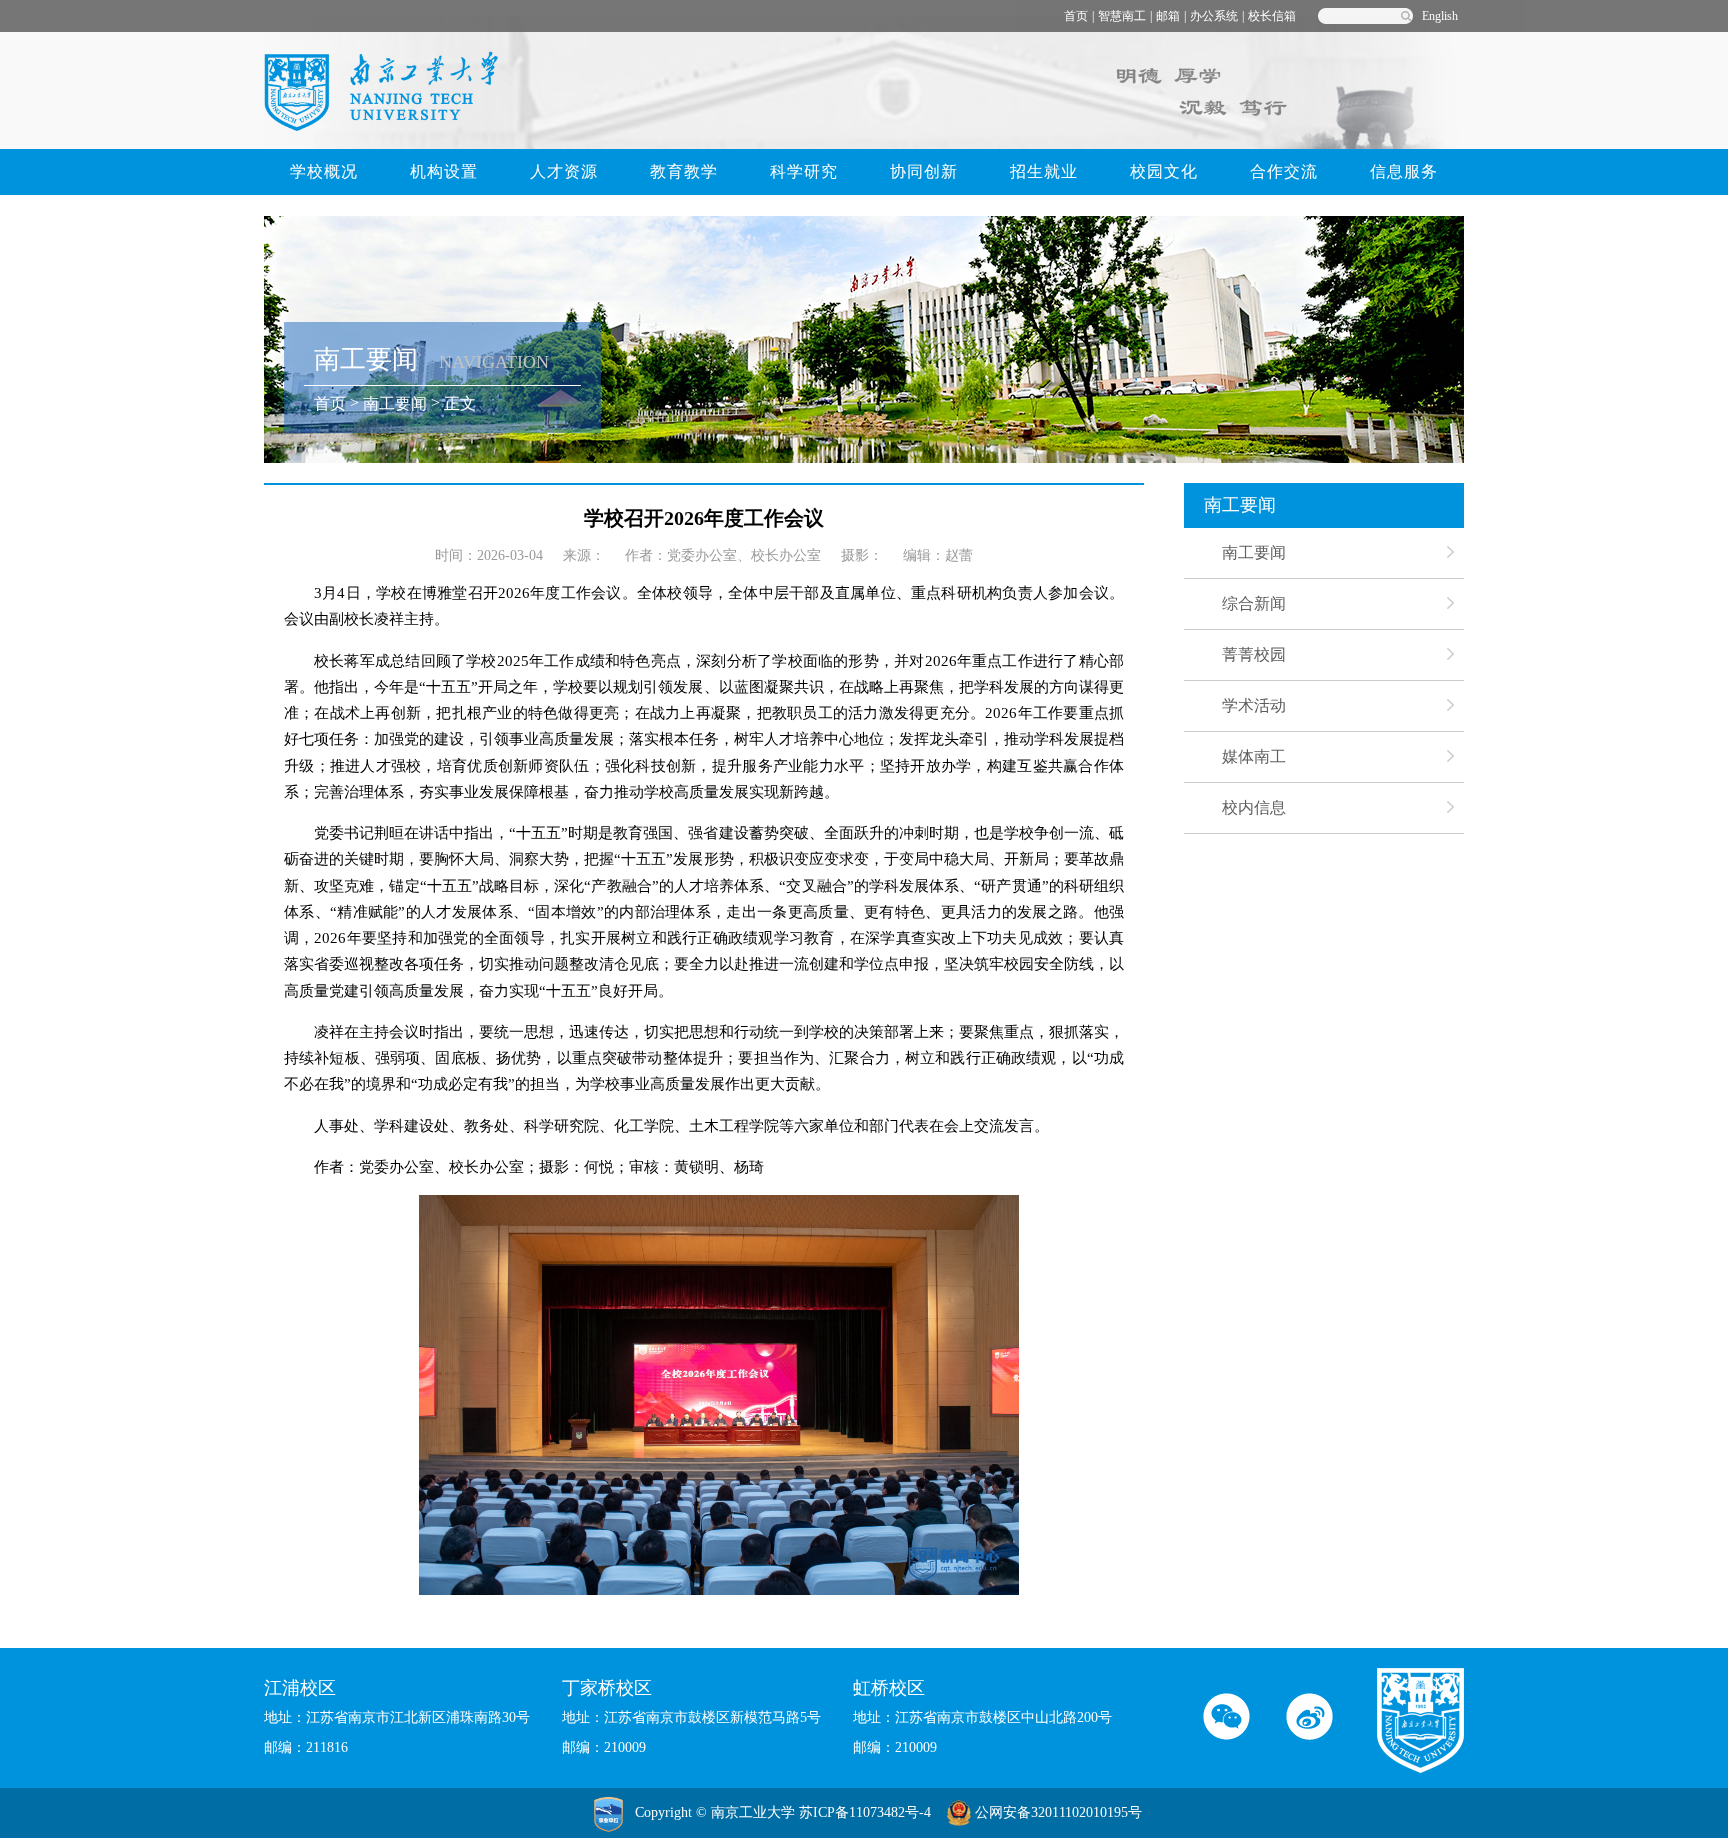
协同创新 (924, 171)
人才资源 (564, 171)
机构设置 (444, 171)
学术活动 (1254, 705)
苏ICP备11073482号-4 (865, 1812)
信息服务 (1404, 171)
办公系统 (1214, 16)
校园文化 (1164, 171)
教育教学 (684, 171)
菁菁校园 (1254, 654)
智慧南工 (1122, 16)
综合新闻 (1254, 603)
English (1440, 16)
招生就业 (1044, 171)
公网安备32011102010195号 (1058, 1812)
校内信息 (1254, 807)
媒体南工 (1254, 756)
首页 (1076, 16)
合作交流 (1284, 171)
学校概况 (324, 171)
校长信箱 (1272, 16)
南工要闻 (395, 403)
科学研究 (804, 171)
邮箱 (1168, 16)
